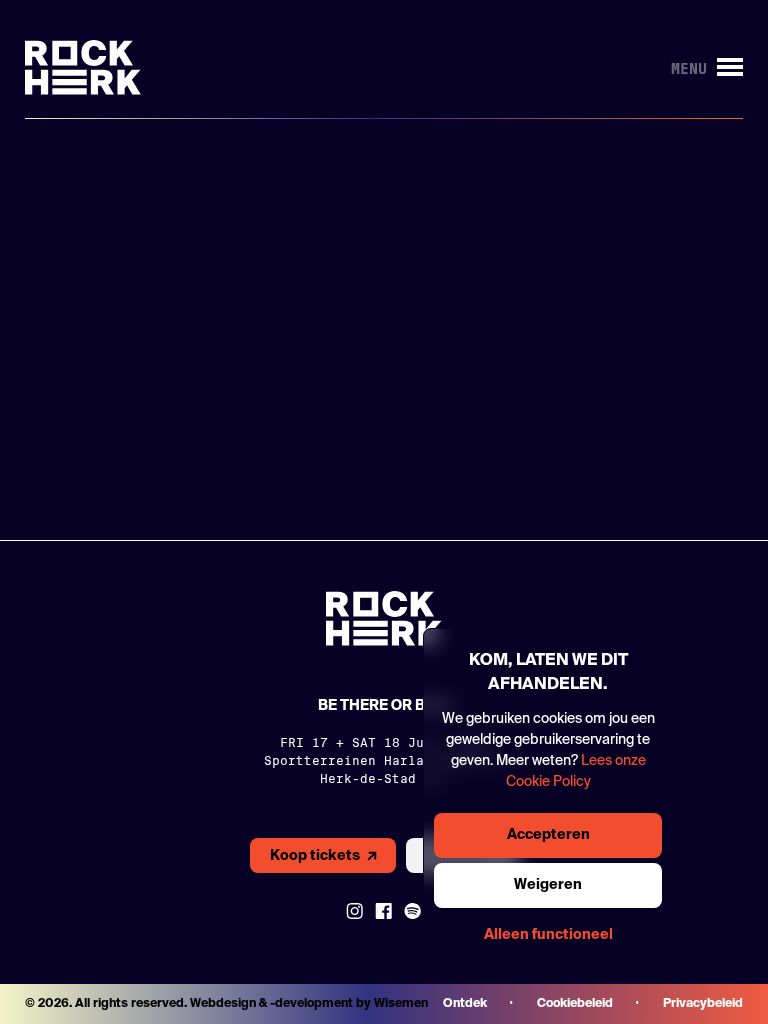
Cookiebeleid (575, 1004)
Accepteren (548, 835)
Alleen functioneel (548, 935)
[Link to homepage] (83, 67)
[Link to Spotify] (413, 911)
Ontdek (465, 1004)
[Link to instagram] (354, 911)
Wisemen (401, 1004)
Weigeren (548, 885)
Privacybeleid (703, 1004)
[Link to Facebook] (383, 911)
